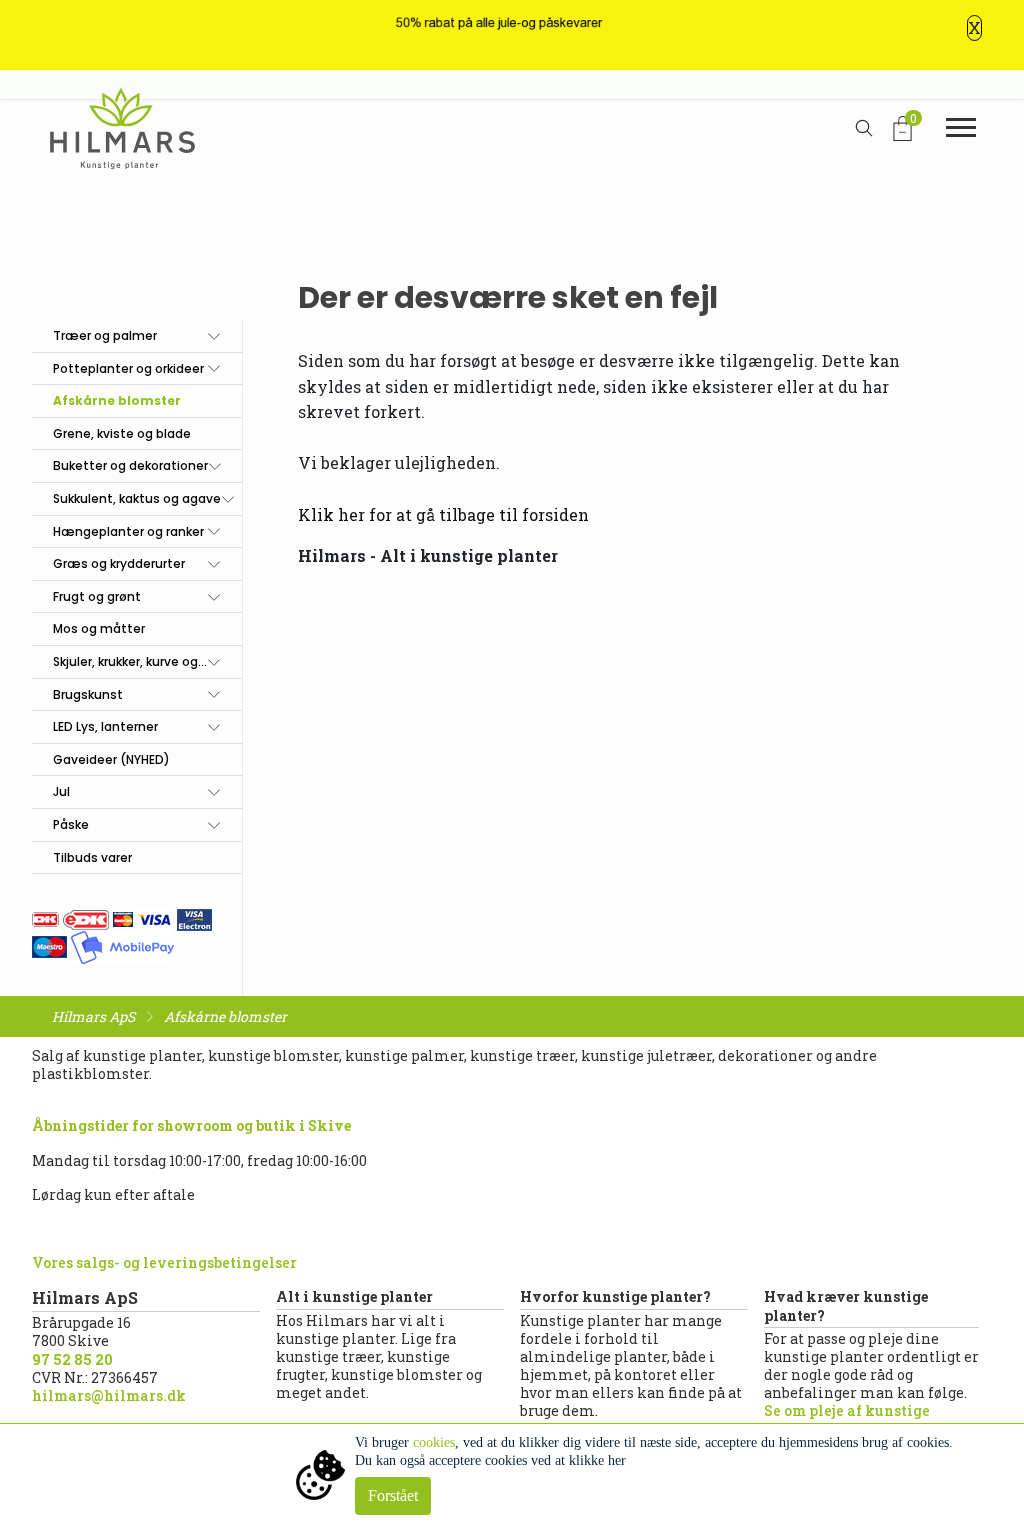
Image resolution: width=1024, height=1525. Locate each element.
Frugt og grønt (97, 596)
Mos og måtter (99, 628)
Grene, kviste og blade (122, 433)
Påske (71, 824)
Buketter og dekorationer (130, 465)
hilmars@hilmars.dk (109, 1395)
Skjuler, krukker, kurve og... (130, 661)
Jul (61, 791)
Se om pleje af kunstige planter (847, 1419)
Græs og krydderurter (119, 563)
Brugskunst (88, 694)
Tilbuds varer (92, 857)
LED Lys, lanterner (105, 726)
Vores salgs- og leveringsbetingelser (164, 1262)
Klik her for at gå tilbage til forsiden (443, 514)
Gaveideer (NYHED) (111, 759)
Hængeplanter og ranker (128, 531)
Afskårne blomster (117, 400)
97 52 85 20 (72, 1359)
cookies (434, 1442)
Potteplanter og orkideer (128, 368)
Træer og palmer (105, 335)
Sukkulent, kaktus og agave (137, 498)
